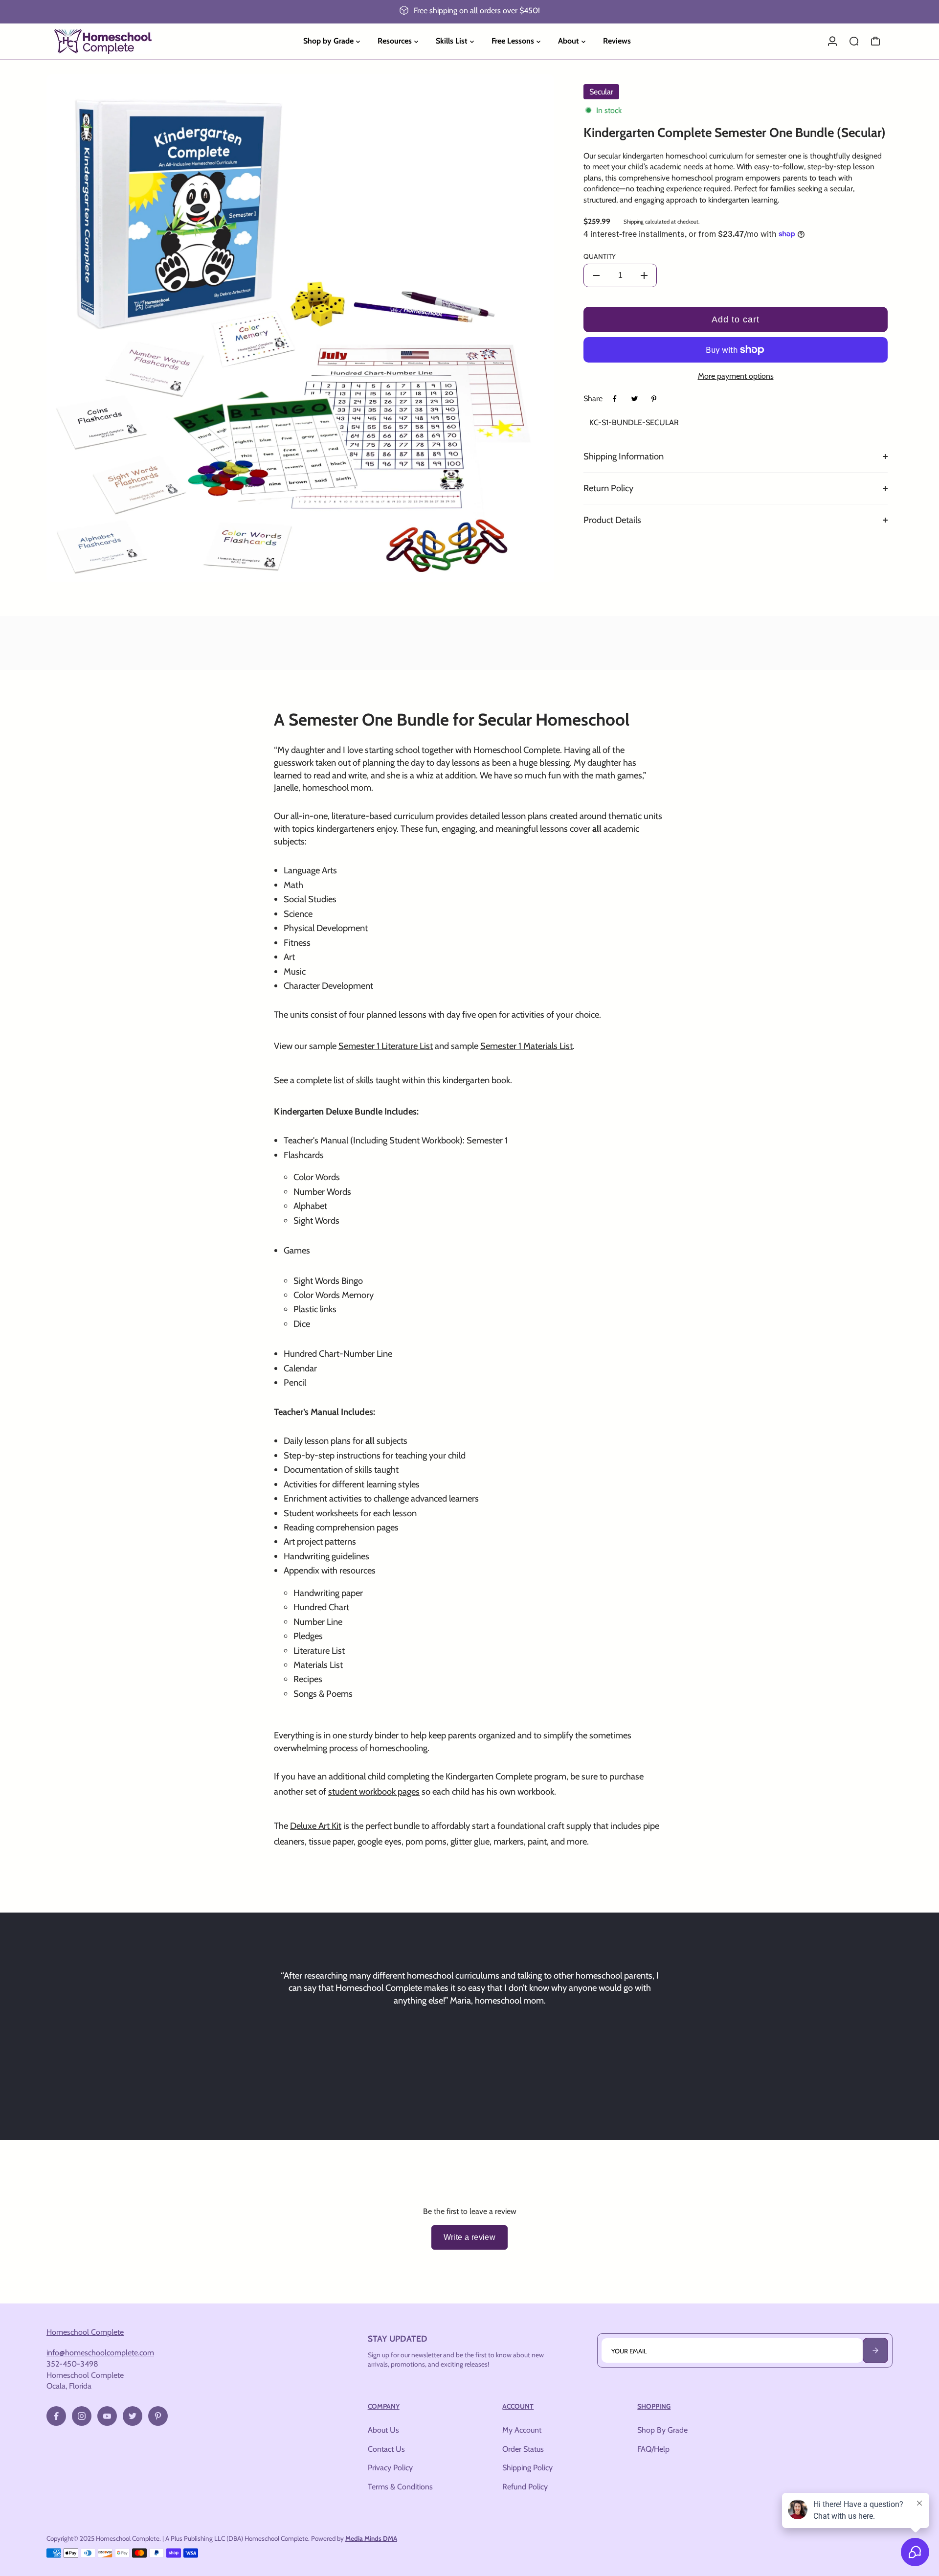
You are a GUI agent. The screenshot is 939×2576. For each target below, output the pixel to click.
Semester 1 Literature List (386, 1046)
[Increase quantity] (644, 275)
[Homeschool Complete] (115, 41)
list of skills (354, 1080)
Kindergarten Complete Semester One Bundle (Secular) (735, 133)
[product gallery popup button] (536, 571)
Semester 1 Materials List (526, 1046)
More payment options (736, 376)
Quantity (600, 256)
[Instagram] (82, 2416)
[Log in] (832, 41)
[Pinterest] (654, 399)
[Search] (854, 41)
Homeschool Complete (85, 2332)
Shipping (634, 222)
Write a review (470, 2237)
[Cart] (875, 41)
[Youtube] (107, 2416)
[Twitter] (634, 399)
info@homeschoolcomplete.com (100, 2352)
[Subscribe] (875, 2350)
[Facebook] (615, 399)
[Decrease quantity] (596, 275)
